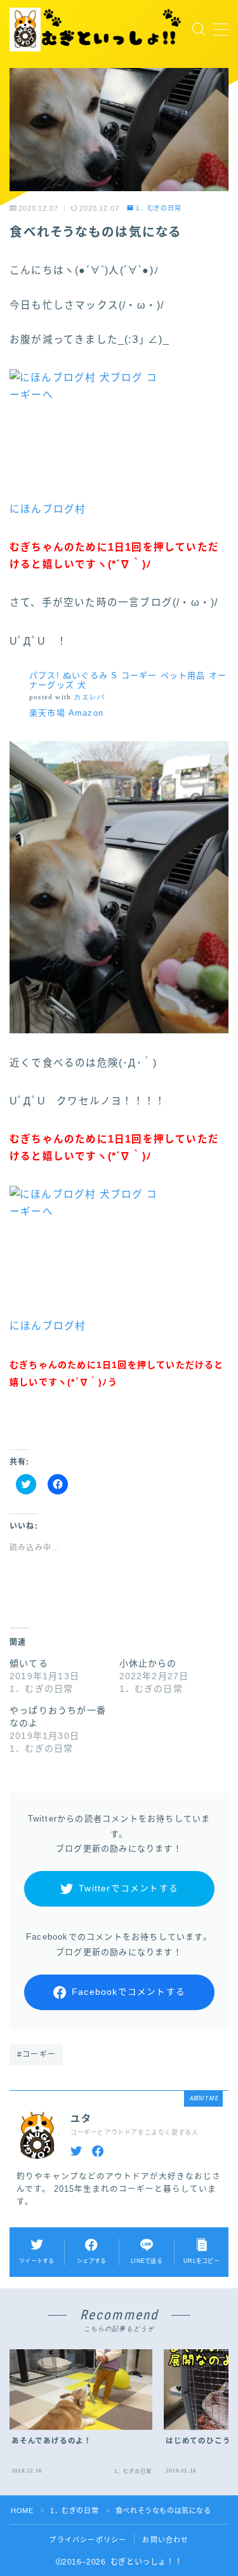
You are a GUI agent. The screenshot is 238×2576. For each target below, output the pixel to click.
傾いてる (29, 1663)
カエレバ (89, 697)
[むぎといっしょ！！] (97, 30)
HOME (22, 2511)
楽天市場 (47, 713)
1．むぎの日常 (159, 208)
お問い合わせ (165, 2540)
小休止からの (148, 1663)
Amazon (86, 713)
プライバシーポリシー (88, 2540)
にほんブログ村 (48, 509)
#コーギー (36, 2055)
